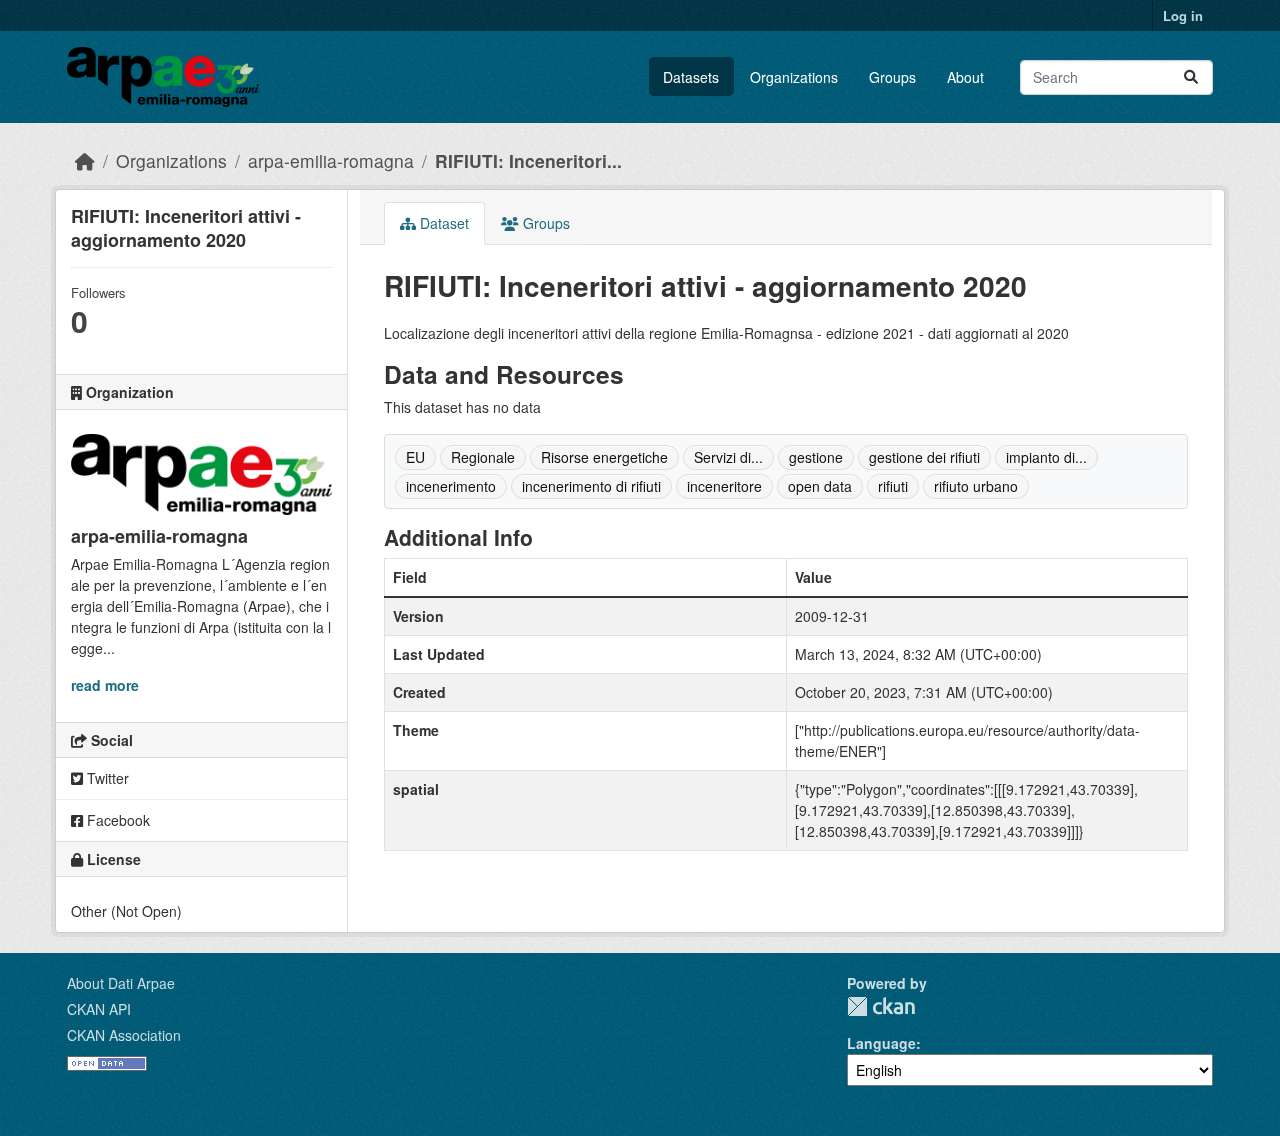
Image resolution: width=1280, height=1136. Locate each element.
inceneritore (724, 486)
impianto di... (1046, 457)
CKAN (881, 1006)
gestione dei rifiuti (924, 457)
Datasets (691, 77)
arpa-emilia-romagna (331, 160)
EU (415, 457)
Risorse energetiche (604, 457)
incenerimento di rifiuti (591, 486)
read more (105, 685)
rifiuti (893, 486)
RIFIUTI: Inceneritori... (528, 160)
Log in (1183, 15)
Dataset (442, 223)
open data (820, 486)
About (965, 77)
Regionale (483, 457)
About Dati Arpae (121, 983)
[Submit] (1191, 77)
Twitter (106, 778)
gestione (816, 457)
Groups (892, 77)
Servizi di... (728, 457)
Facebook (116, 820)
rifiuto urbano (976, 486)
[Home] (85, 160)
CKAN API (99, 1009)
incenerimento (451, 486)
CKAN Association (124, 1035)
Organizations (794, 77)
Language (881, 1043)
